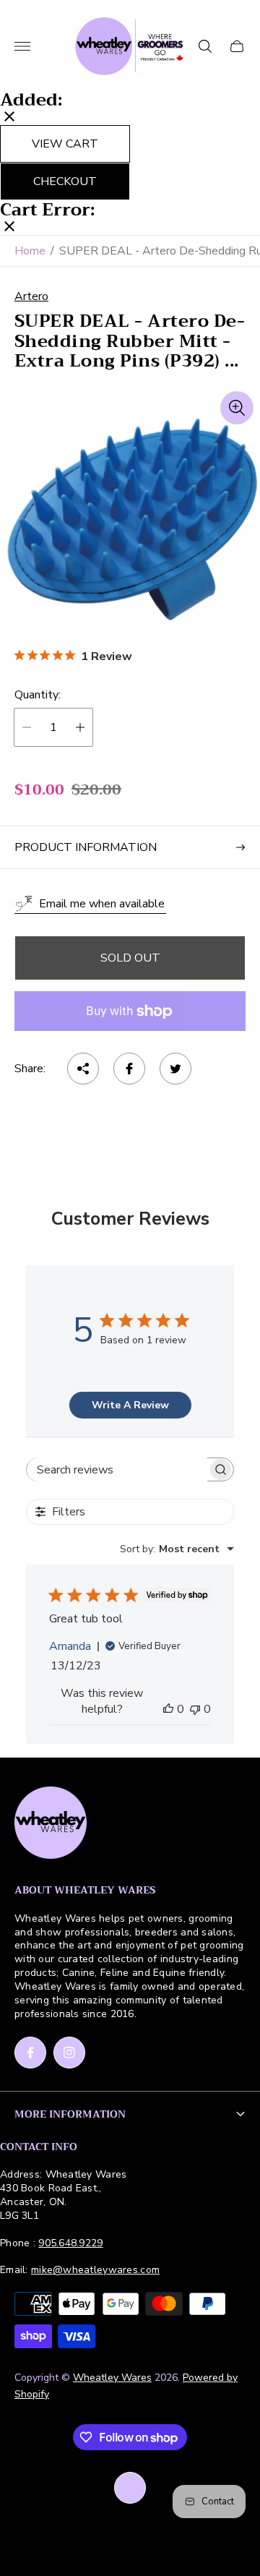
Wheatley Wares (112, 2378)
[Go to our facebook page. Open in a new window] (30, 2053)
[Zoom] (237, 408)
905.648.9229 (70, 2243)
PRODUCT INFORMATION (86, 847)
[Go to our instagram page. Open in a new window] (69, 2053)
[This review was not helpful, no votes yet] (195, 1709)
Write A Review (130, 1405)
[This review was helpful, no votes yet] (168, 1709)
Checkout (65, 181)
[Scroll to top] (130, 2488)
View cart (65, 144)
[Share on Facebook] (129, 1069)
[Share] (83, 1069)
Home (30, 251)
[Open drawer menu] (22, 46)
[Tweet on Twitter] (175, 1069)
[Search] (205, 46)
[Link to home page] (51, 1824)
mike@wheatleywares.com (95, 2270)
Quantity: (38, 695)
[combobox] (177, 1549)
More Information (70, 2114)
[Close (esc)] (9, 118)
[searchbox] (117, 1469)
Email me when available (102, 904)
